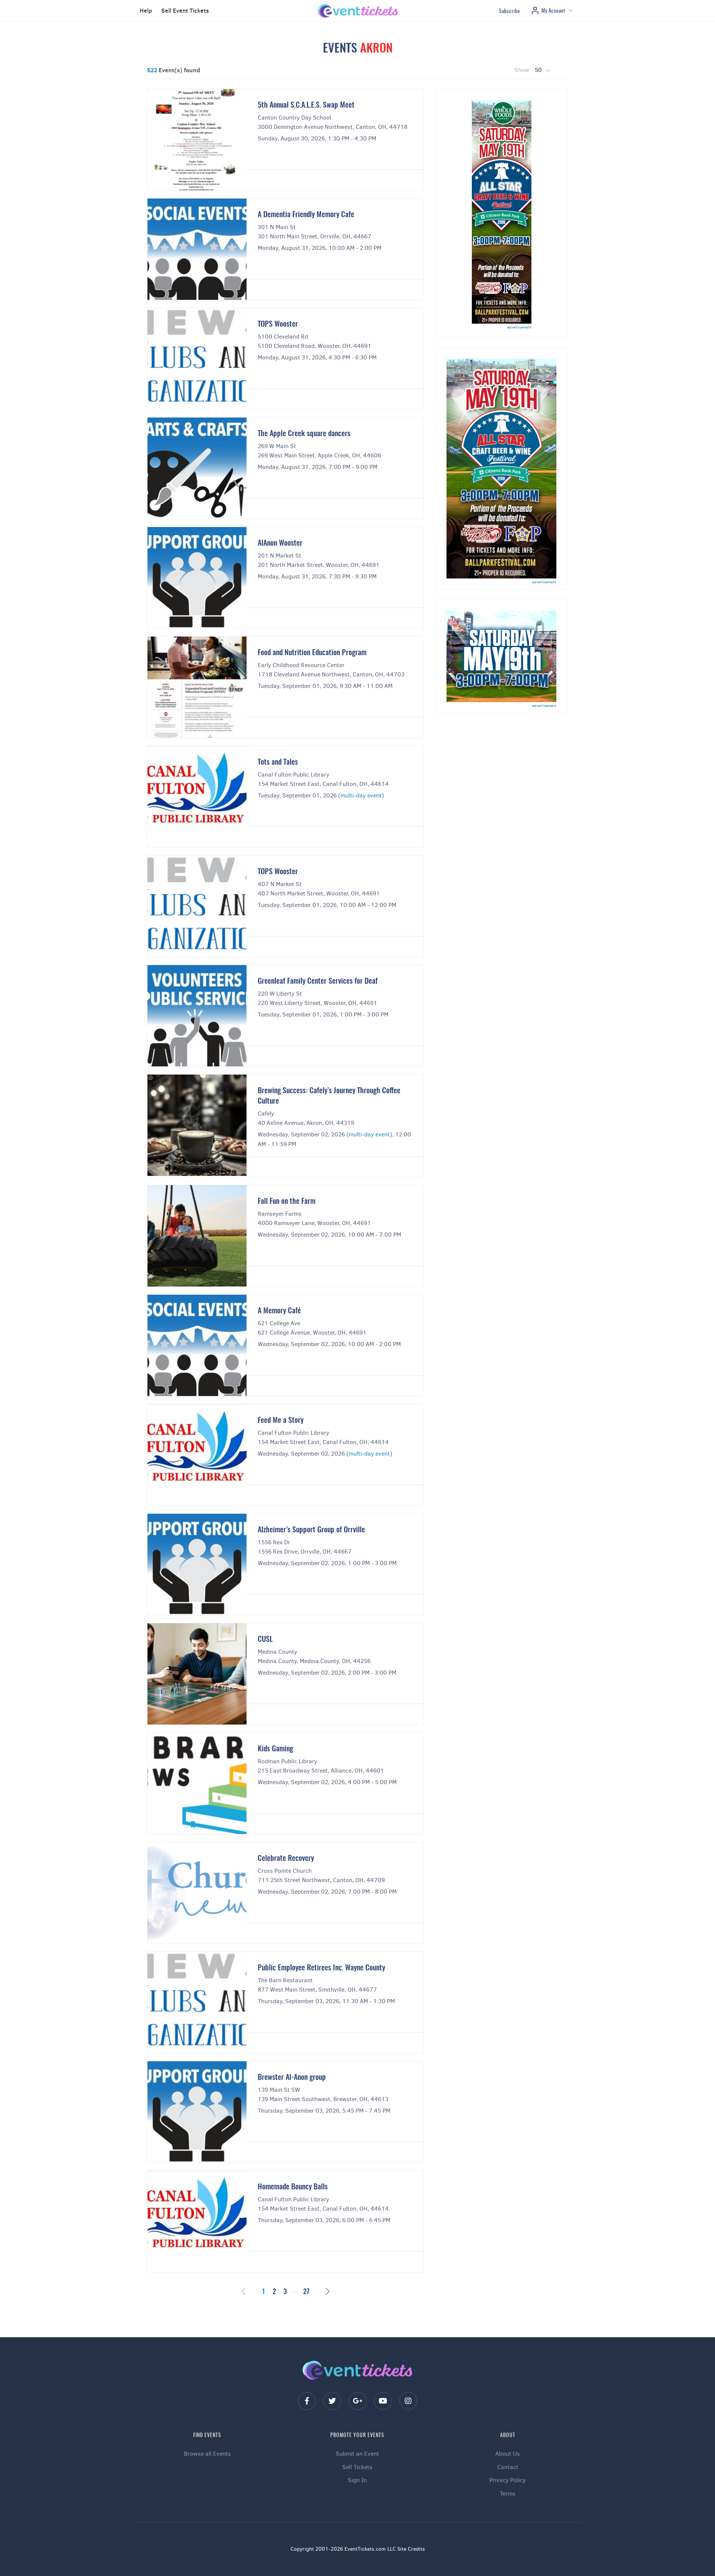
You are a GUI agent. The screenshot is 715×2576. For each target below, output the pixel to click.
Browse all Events (207, 2454)
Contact (508, 2467)
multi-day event (361, 795)
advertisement (519, 327)
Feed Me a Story (281, 1421)
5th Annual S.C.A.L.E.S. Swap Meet (306, 105)
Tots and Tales (278, 762)
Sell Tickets (357, 2467)
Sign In (357, 2480)
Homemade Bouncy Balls (293, 2187)
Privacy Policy (508, 2480)
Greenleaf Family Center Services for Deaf (318, 981)
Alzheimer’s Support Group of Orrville (311, 1530)
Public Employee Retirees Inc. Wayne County (321, 1968)
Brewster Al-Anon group (292, 2078)
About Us (508, 2454)
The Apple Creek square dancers (304, 434)
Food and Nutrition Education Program (312, 653)
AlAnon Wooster (280, 543)
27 (306, 2292)
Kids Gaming (275, 1749)
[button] (145, 11)
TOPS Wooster (278, 324)
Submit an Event (357, 2454)
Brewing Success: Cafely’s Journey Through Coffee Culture (329, 1096)
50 (539, 70)
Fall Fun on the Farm (287, 1202)
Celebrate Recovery (286, 1859)
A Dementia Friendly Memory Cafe (306, 215)
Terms (508, 2493)
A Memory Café (279, 1311)
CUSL (265, 1640)
